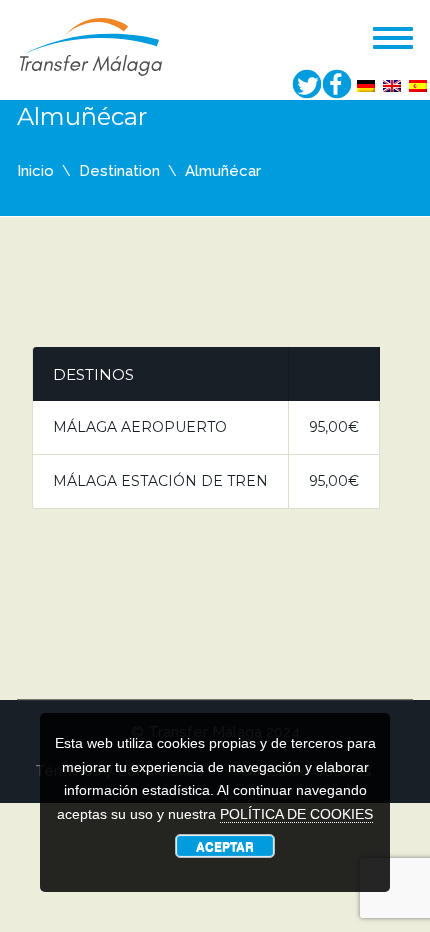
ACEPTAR (225, 846)
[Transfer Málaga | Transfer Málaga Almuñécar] (91, 45)
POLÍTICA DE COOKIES (296, 814)
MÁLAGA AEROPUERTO (140, 427)
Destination (119, 171)
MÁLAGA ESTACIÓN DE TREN (160, 481)
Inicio (35, 171)
